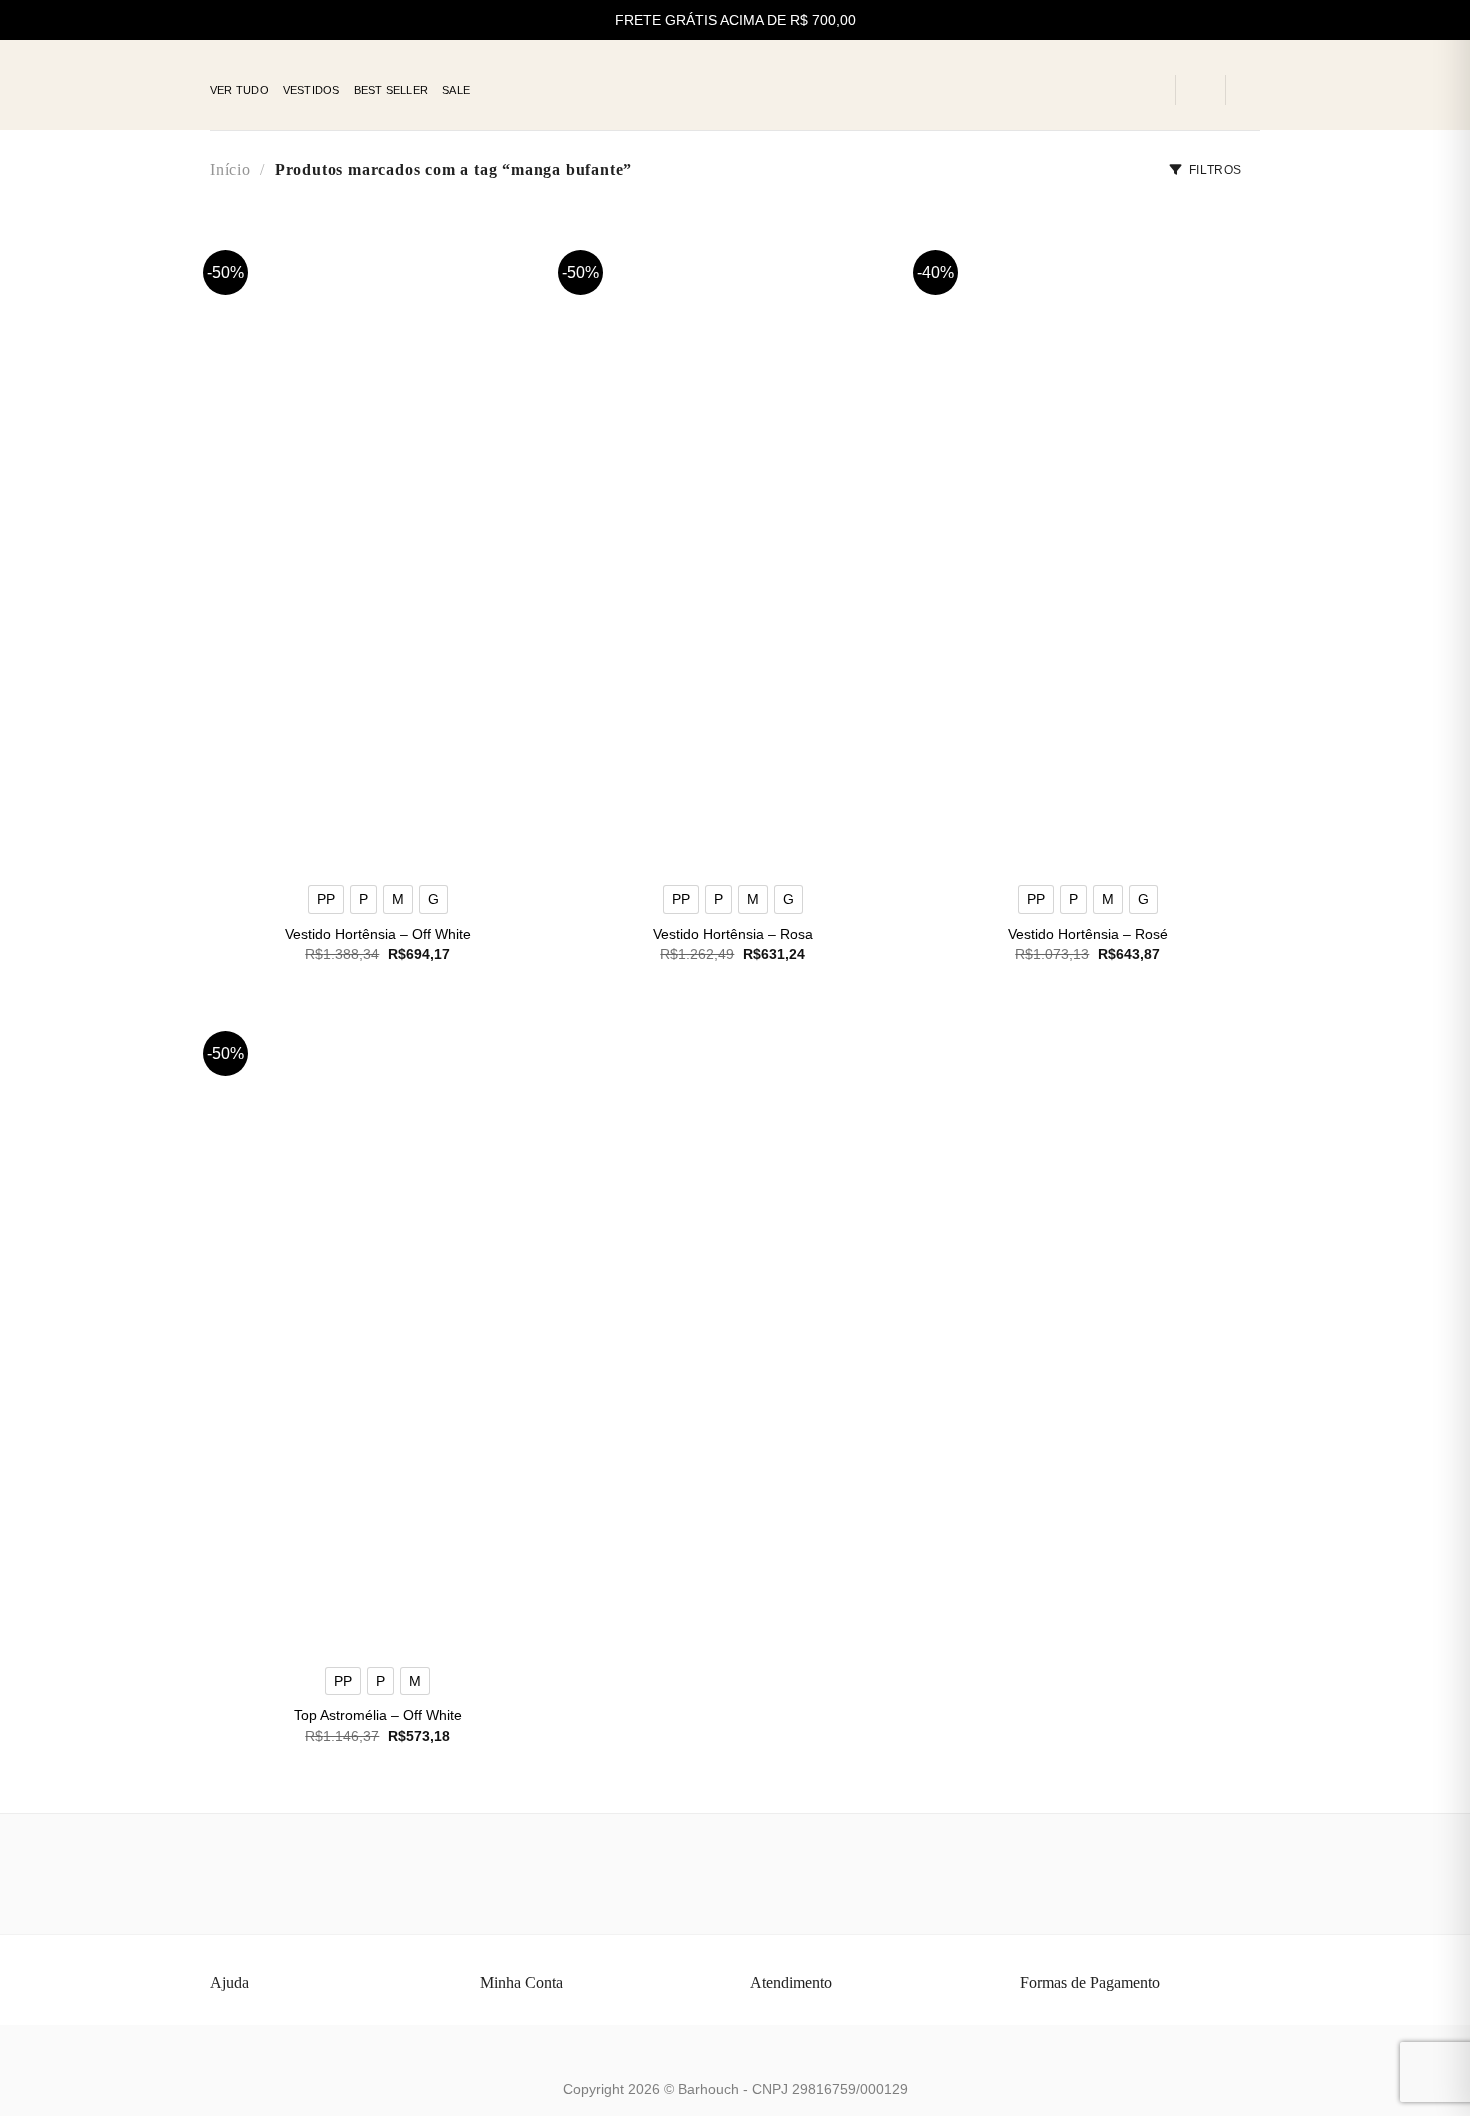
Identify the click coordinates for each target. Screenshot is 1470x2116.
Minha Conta (521, 1982)
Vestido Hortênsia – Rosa (733, 934)
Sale (456, 90)
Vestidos (311, 90)
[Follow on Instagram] (1121, 90)
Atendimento (791, 1982)
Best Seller (391, 90)
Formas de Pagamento (1090, 1982)
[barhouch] (735, 85)
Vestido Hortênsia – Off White (378, 934)
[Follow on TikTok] (1147, 90)
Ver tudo (239, 90)
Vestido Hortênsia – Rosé (1088, 934)
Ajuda (229, 1982)
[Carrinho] (1250, 90)
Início (230, 169)
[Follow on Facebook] (1095, 90)
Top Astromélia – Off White (378, 1715)
